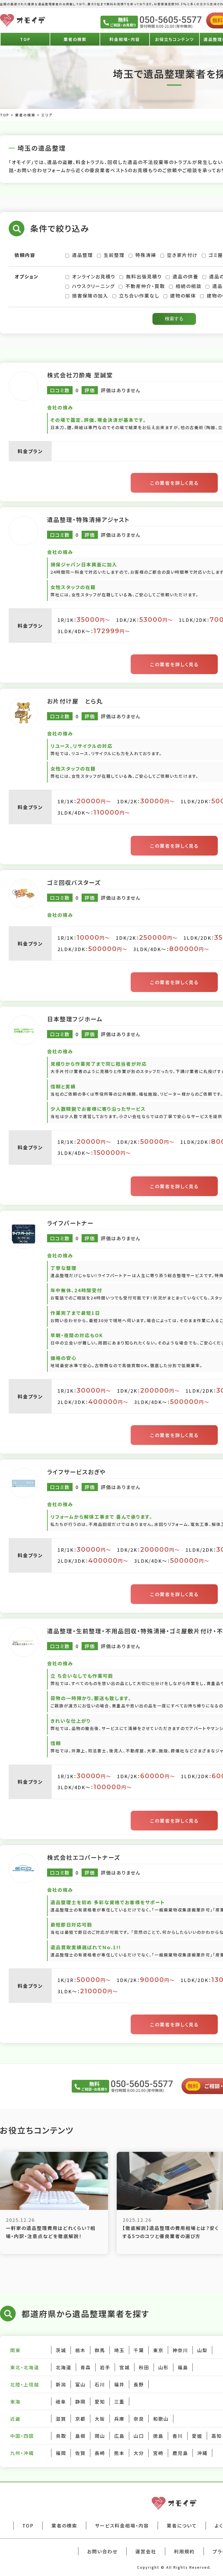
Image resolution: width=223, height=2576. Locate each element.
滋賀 (61, 2419)
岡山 (100, 2436)
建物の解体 (183, 296)
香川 (178, 2436)
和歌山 (161, 2419)
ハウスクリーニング (93, 286)
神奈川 (180, 2350)
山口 (139, 2436)
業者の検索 (75, 39)
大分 (139, 2453)
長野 (139, 2384)
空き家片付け (182, 255)
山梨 (202, 2350)
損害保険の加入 (90, 296)
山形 (163, 2367)
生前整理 (114, 255)
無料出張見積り (144, 276)
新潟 (61, 2384)
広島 (119, 2436)
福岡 (61, 2453)
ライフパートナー (70, 1223)
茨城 (61, 2350)
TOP (25, 39)
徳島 (158, 2436)
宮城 (125, 2367)
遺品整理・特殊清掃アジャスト (88, 520)
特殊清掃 (146, 255)
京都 (80, 2419)
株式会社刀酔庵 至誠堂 (80, 375)
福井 (119, 2384)
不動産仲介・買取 (145, 286)
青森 (86, 2367)
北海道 (64, 2367)
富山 (80, 2384)
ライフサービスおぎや (77, 1472)
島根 (80, 2436)
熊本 (119, 2453)
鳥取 (61, 2436)
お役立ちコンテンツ (175, 39)
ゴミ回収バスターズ (74, 882)
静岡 (80, 2402)
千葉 (139, 2350)
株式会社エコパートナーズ (84, 1857)
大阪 (100, 2419)
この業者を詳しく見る (174, 483)
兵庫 (119, 2419)
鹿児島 (180, 2453)
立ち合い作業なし (139, 296)
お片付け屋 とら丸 (75, 701)
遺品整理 (82, 255)
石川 (100, 2384)
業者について (182, 2525)
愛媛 (197, 2436)
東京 (158, 2350)
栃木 (80, 2350)
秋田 (144, 2367)
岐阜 (61, 2402)
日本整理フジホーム (75, 1019)
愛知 (100, 2402)
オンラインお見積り (94, 276)
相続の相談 (189, 286)
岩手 (105, 2367)
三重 (119, 2402)
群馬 (100, 2350)
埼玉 (119, 2350)
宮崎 (158, 2453)
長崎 (100, 2453)
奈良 (139, 2419)
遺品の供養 (185, 276)
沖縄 (202, 2453)
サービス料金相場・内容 (122, 2525)
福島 (183, 2367)
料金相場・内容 (125, 39)
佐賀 (80, 2453)
